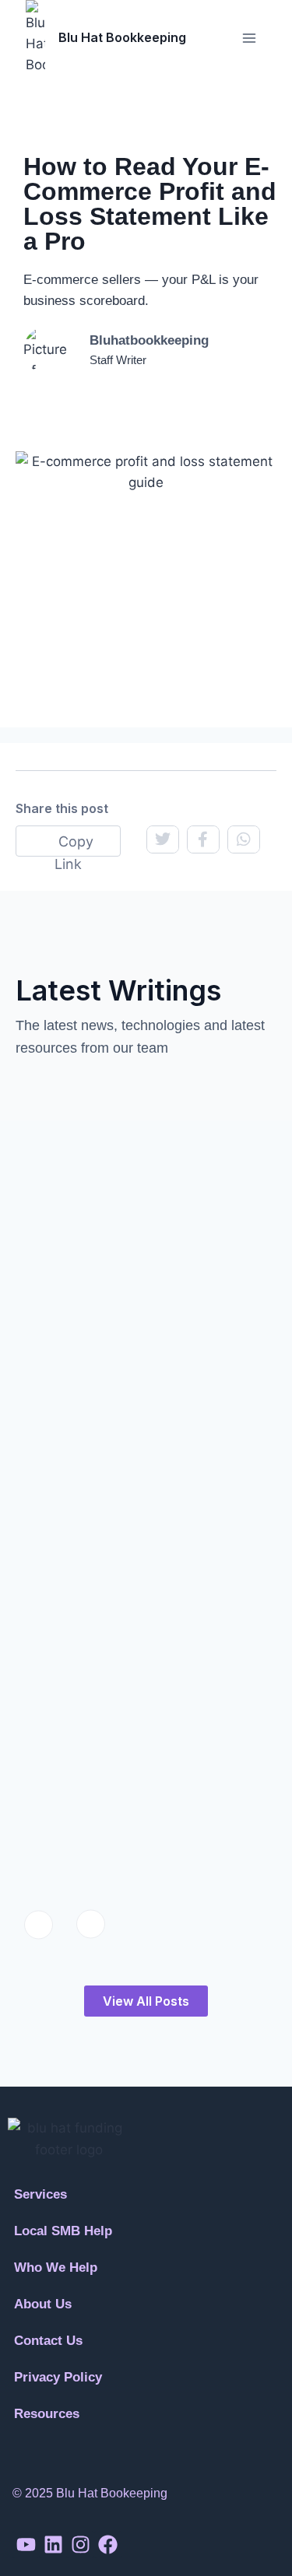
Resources (47, 2414)
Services (40, 2194)
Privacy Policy (58, 2377)
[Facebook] (108, 2544)
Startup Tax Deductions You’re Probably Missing (126, 1796)
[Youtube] (26, 2544)
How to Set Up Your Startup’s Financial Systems (134, 1218)
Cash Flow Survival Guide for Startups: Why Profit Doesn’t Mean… (132, 1628)
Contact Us (48, 2341)
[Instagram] (81, 2544)
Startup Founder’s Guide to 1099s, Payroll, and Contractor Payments (144, 1426)
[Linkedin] (53, 2544)
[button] (146, 2231)
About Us (43, 2304)
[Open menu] (249, 38)
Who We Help (56, 2268)
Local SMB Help (63, 2231)
